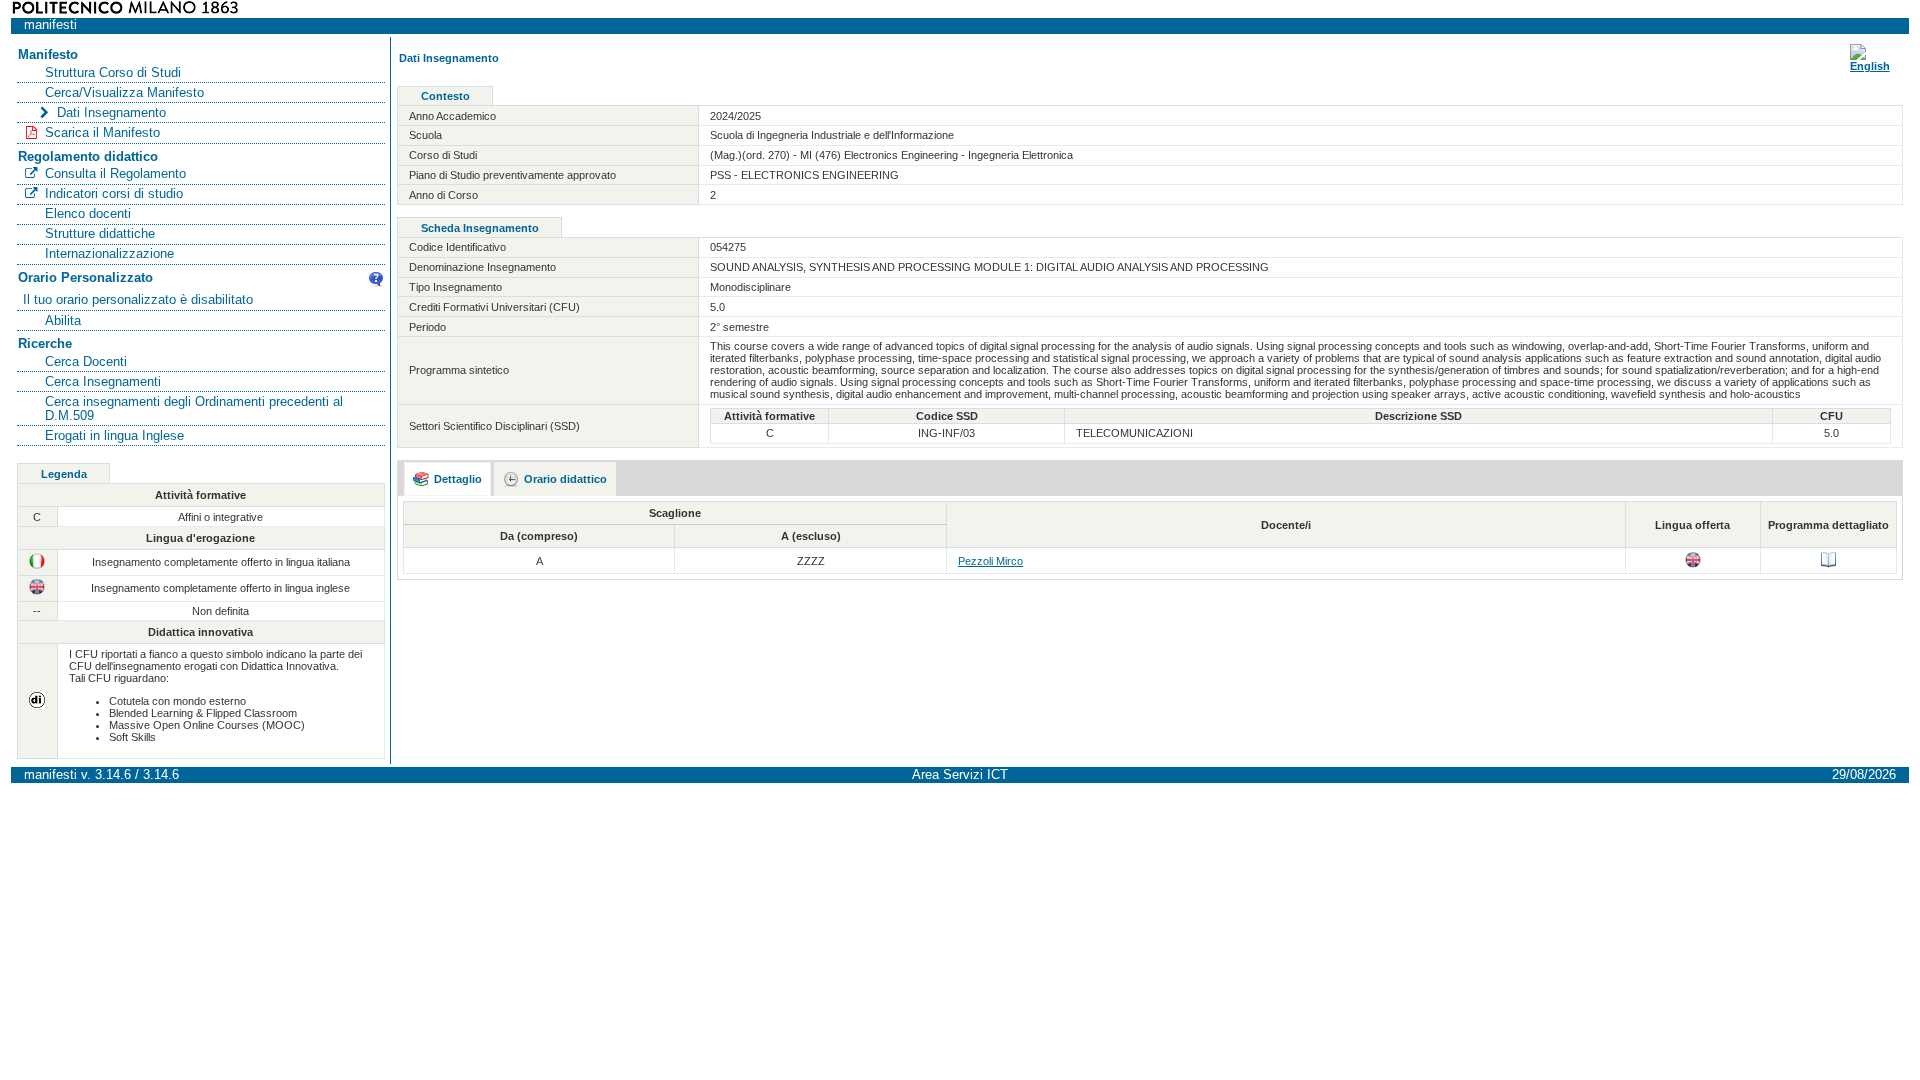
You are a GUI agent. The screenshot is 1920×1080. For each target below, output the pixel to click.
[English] (1870, 66)
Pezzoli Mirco (990, 561)
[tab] (448, 479)
